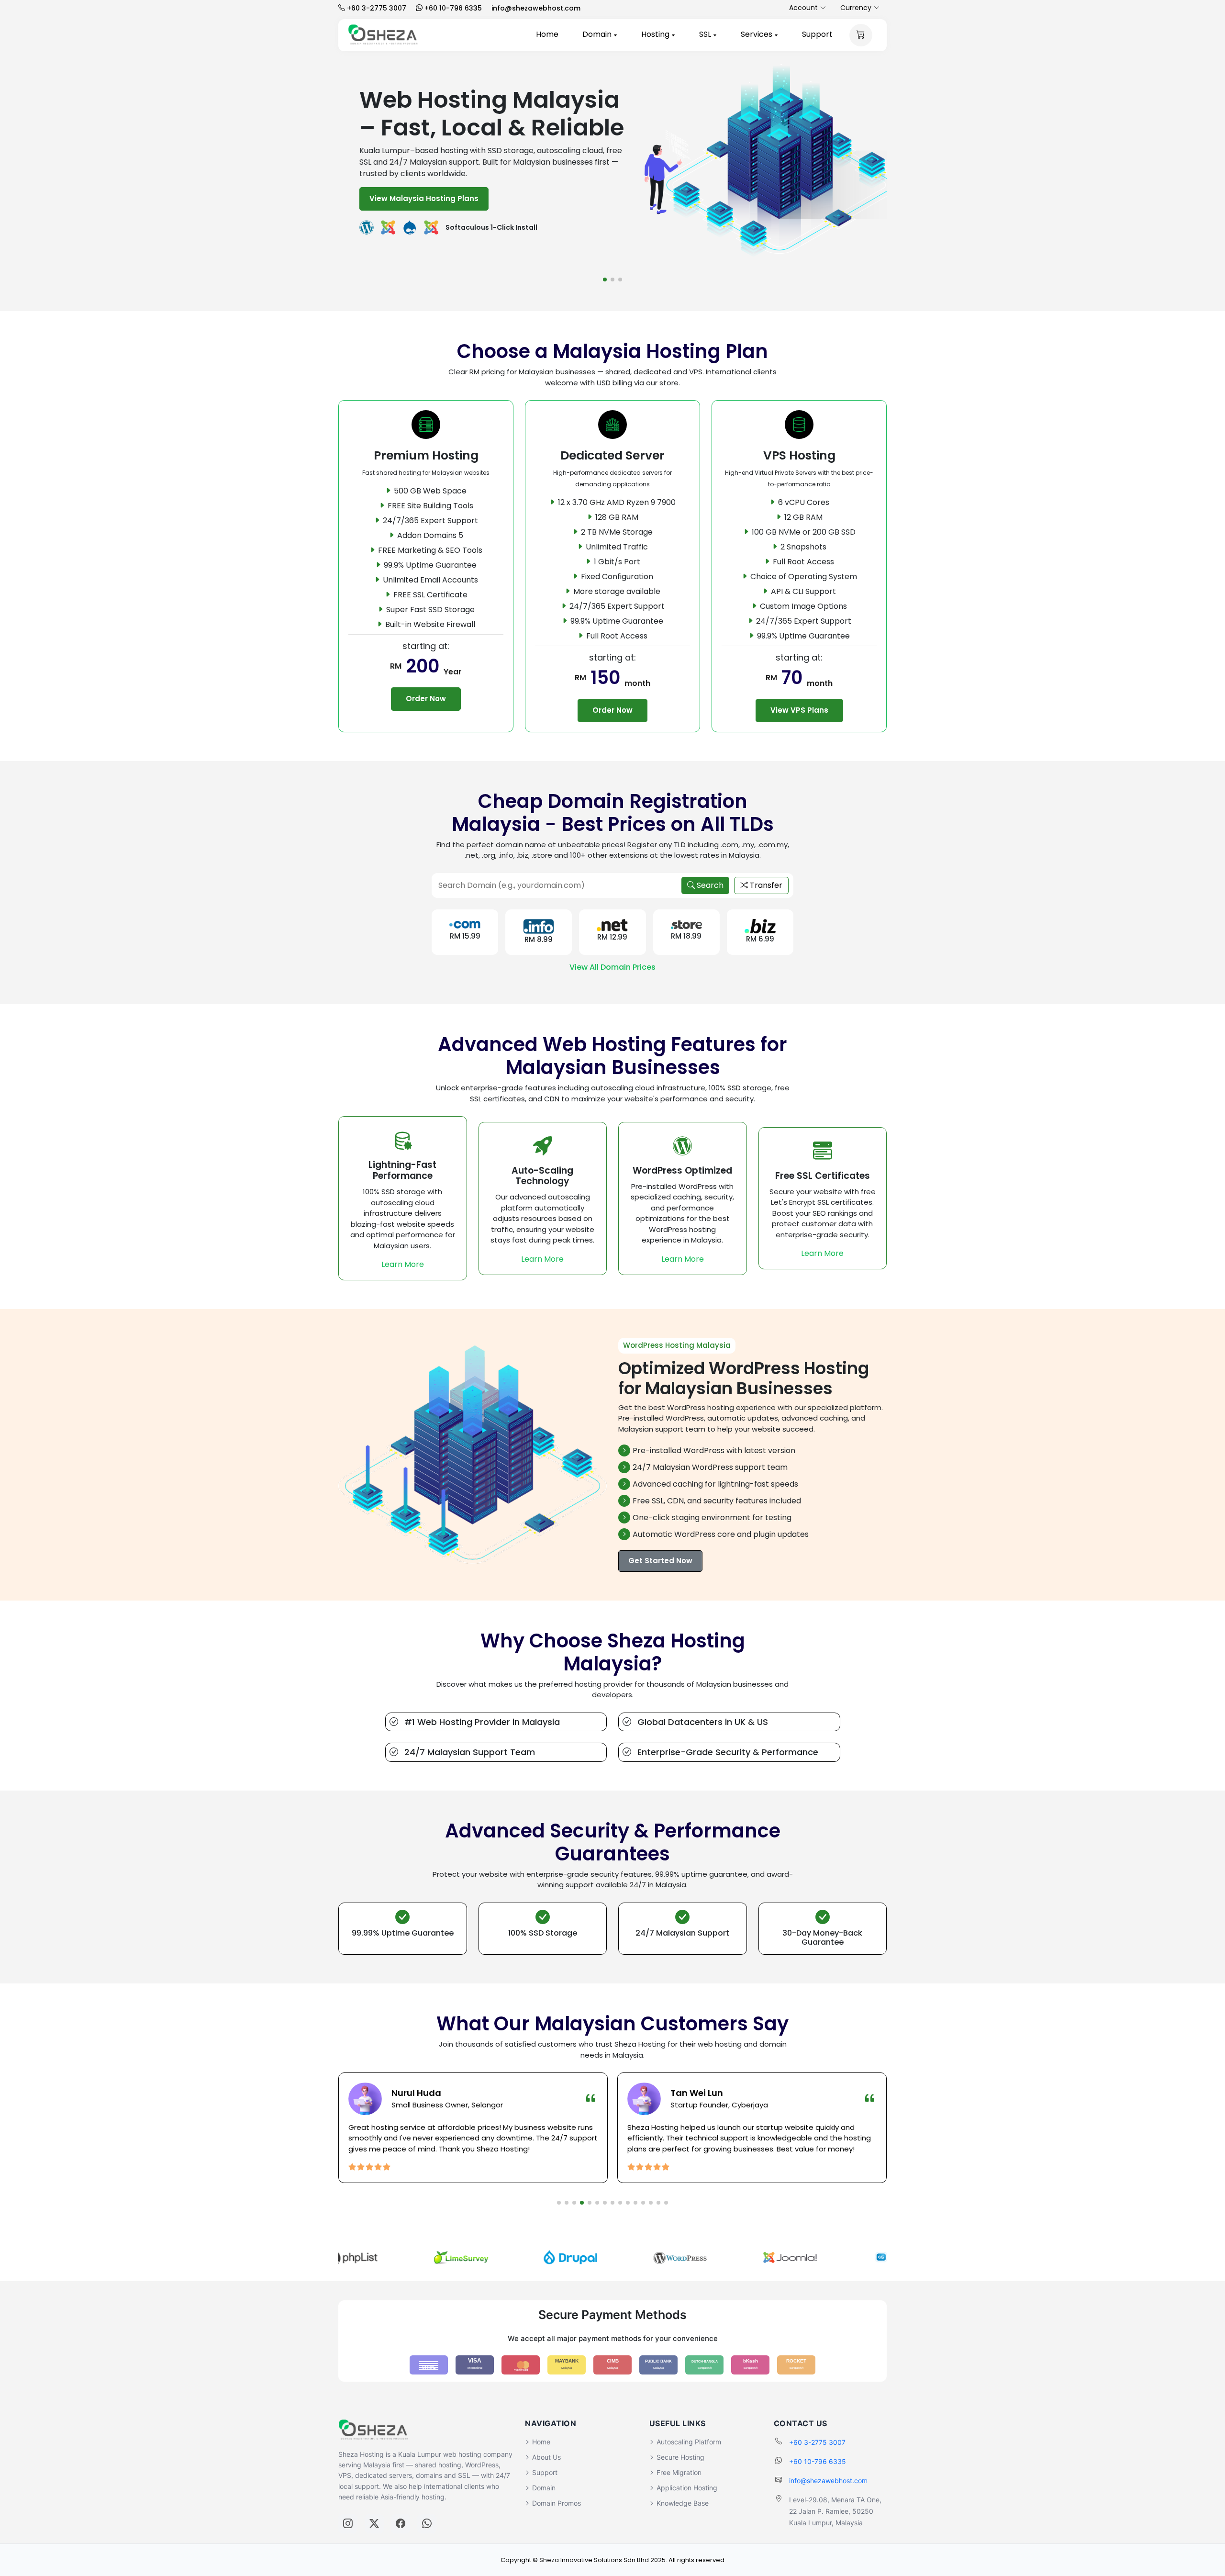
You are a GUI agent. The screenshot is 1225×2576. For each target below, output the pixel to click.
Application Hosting (687, 2488)
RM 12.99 (612, 937)
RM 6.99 (760, 939)
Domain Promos (557, 2503)
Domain (598, 34)
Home (547, 34)
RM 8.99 (539, 939)
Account (803, 8)
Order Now (426, 699)
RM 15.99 (465, 936)
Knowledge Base (683, 2503)
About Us (546, 2457)
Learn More (403, 1264)
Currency (856, 8)
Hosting (656, 34)
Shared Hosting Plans (500, 185)
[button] (605, 280)
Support (817, 34)
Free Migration (679, 2472)
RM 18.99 (686, 936)
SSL (706, 34)
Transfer (765, 885)
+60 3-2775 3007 (817, 2442)
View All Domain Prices (612, 967)
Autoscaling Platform (689, 2442)
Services (757, 34)
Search (709, 885)
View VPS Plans (799, 710)
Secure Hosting (680, 2457)
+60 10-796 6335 (818, 2461)
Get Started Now (660, 1561)
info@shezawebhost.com (828, 2481)
